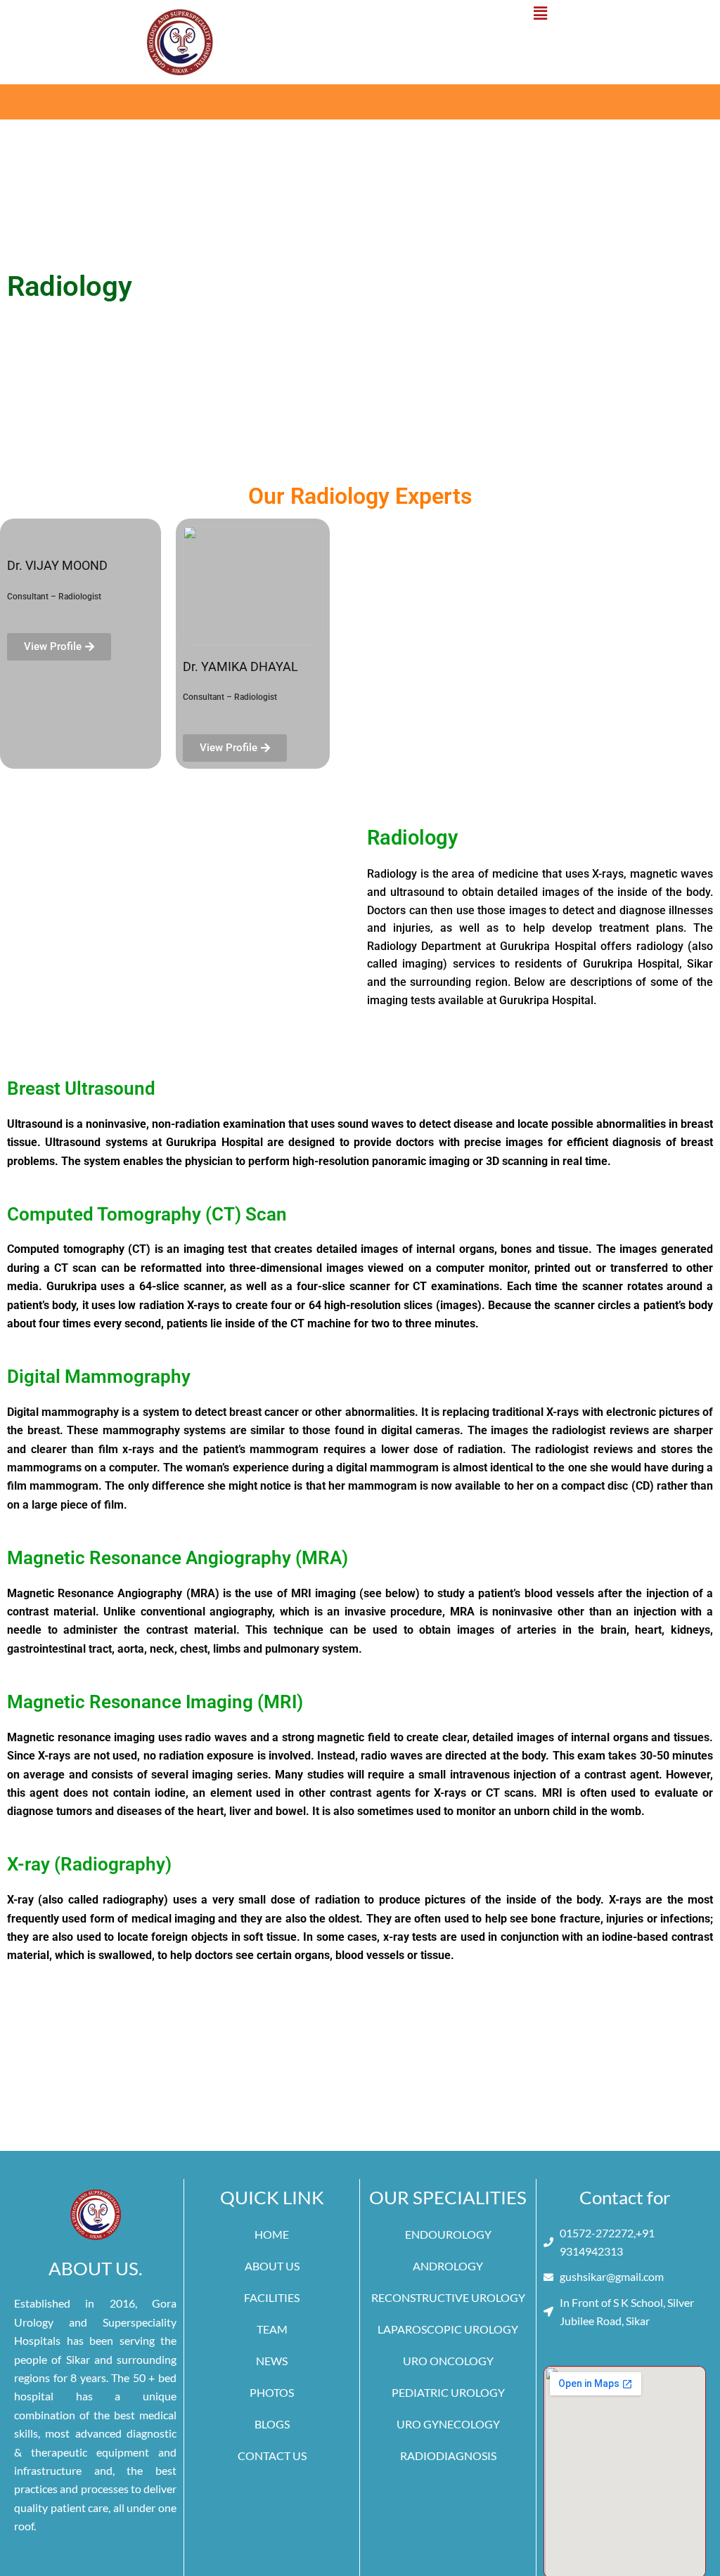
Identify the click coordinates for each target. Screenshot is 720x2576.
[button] (540, 13)
